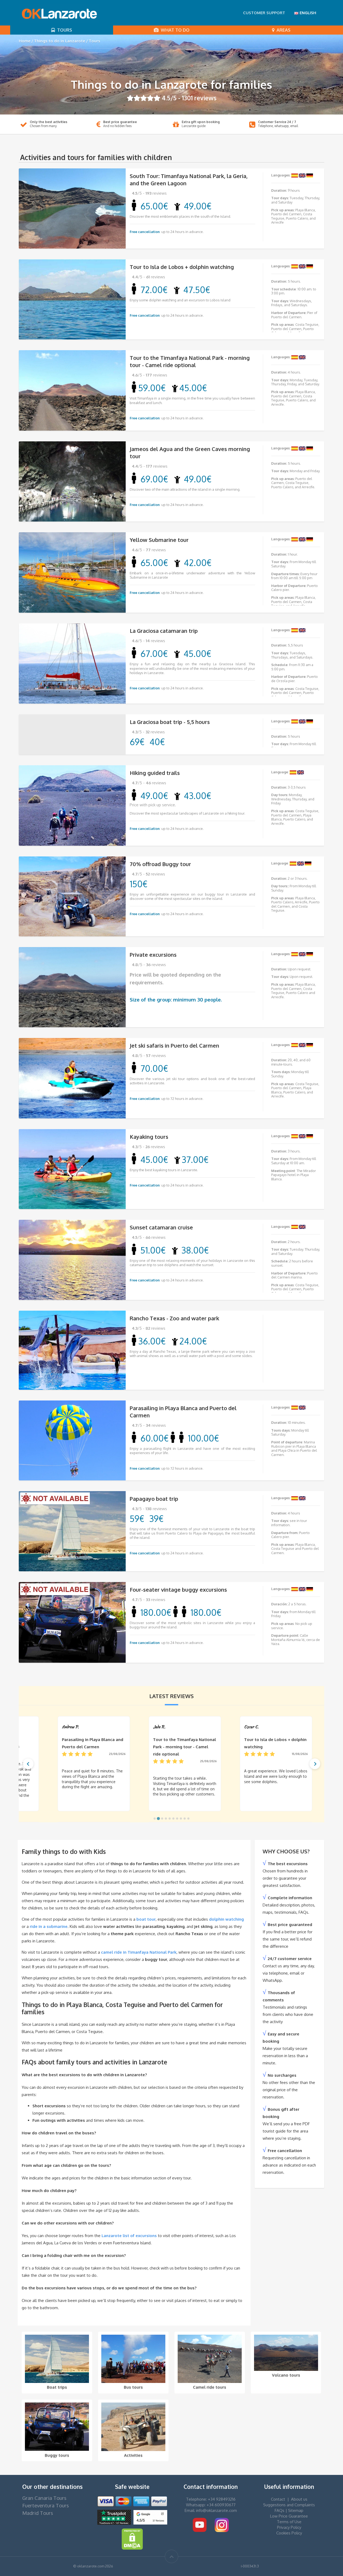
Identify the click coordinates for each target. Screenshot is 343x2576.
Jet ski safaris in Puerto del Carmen (174, 1045)
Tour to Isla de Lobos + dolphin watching (182, 267)
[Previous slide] (28, 1764)
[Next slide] (315, 1764)
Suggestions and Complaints (289, 2505)
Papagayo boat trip (154, 1499)
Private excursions (153, 955)
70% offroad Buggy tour (160, 864)
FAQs (279, 2510)
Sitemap (296, 2510)
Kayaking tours (149, 1137)
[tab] (155, 1819)
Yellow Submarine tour (159, 540)
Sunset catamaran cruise (161, 1227)
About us (299, 2499)
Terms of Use (289, 2522)
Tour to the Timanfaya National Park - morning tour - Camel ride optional (190, 361)
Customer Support (264, 13)
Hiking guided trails (155, 773)
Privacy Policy (289, 2527)
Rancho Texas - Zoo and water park (174, 1318)
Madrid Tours (38, 2513)
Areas (282, 30)
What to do (174, 30)
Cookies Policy (289, 2533)
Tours (64, 30)
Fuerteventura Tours (46, 2505)
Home (25, 41)
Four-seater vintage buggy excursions (178, 1590)
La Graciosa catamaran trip (164, 631)
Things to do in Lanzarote (60, 41)
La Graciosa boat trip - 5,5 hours (170, 722)
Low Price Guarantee (289, 2516)
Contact (278, 2499)
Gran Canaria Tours (44, 2498)
